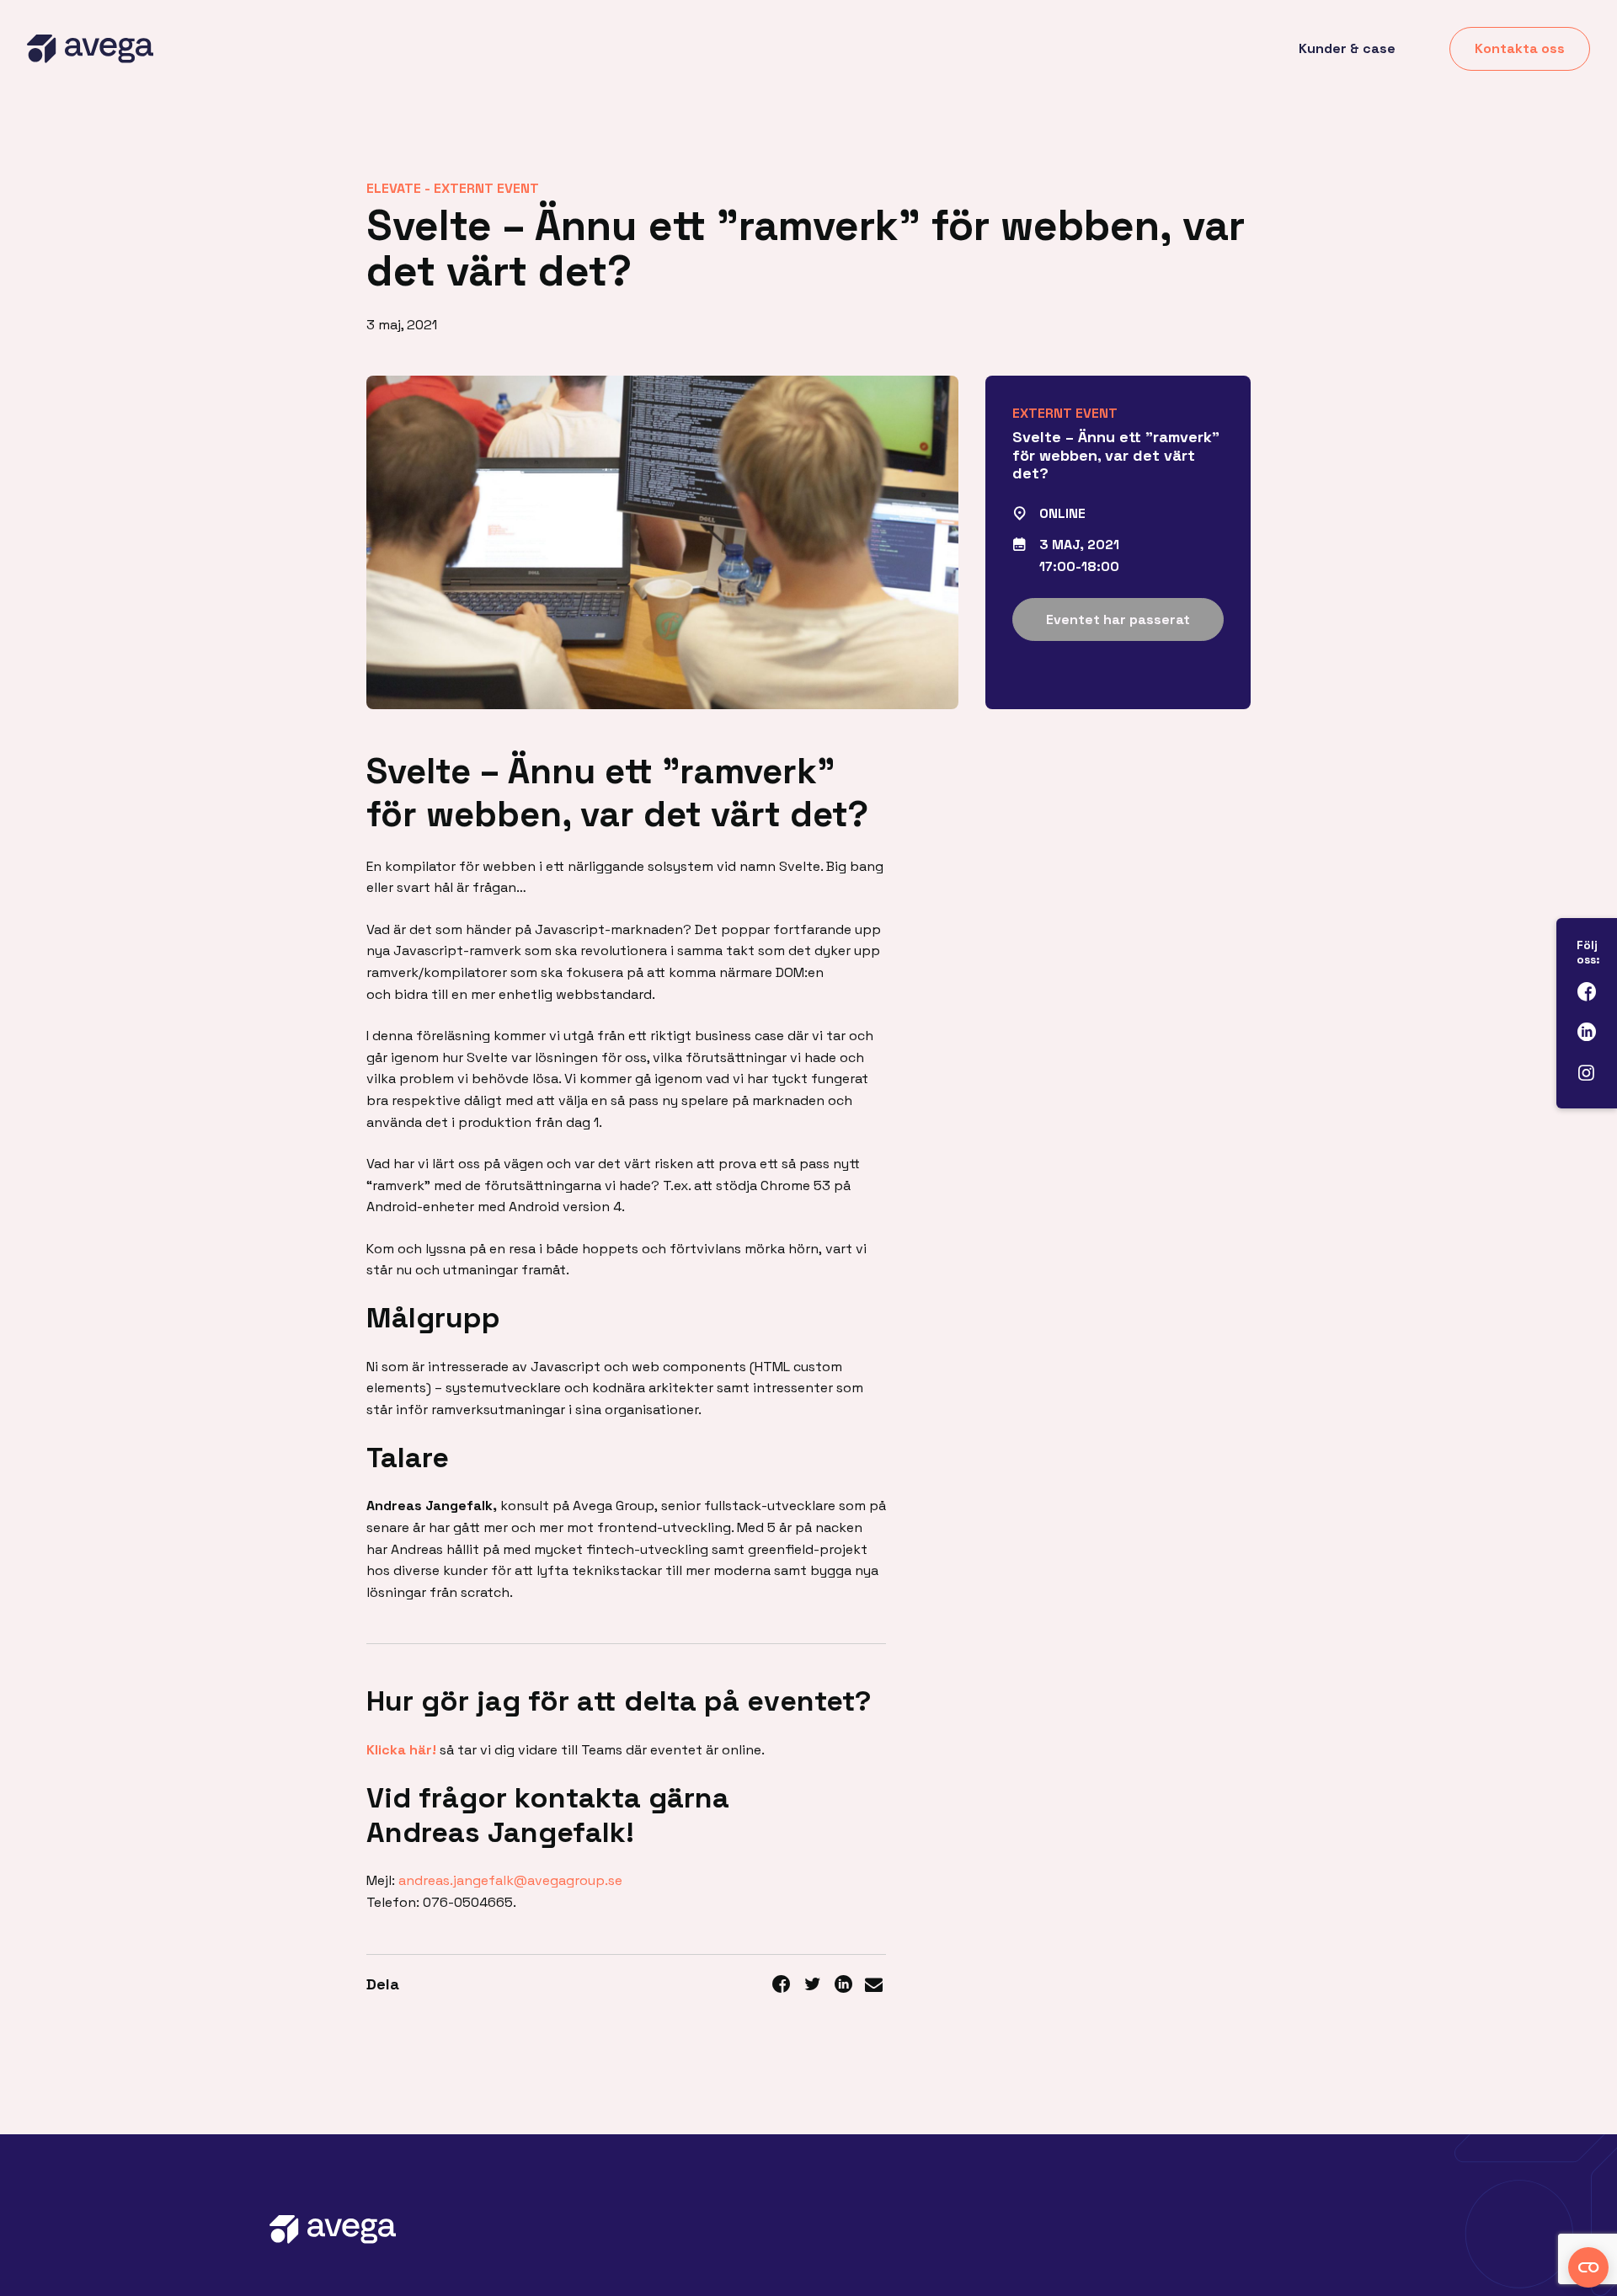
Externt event (486, 188)
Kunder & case (1347, 48)
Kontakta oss (1520, 48)
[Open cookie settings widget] (1588, 2267)
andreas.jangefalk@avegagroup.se (510, 1880)
